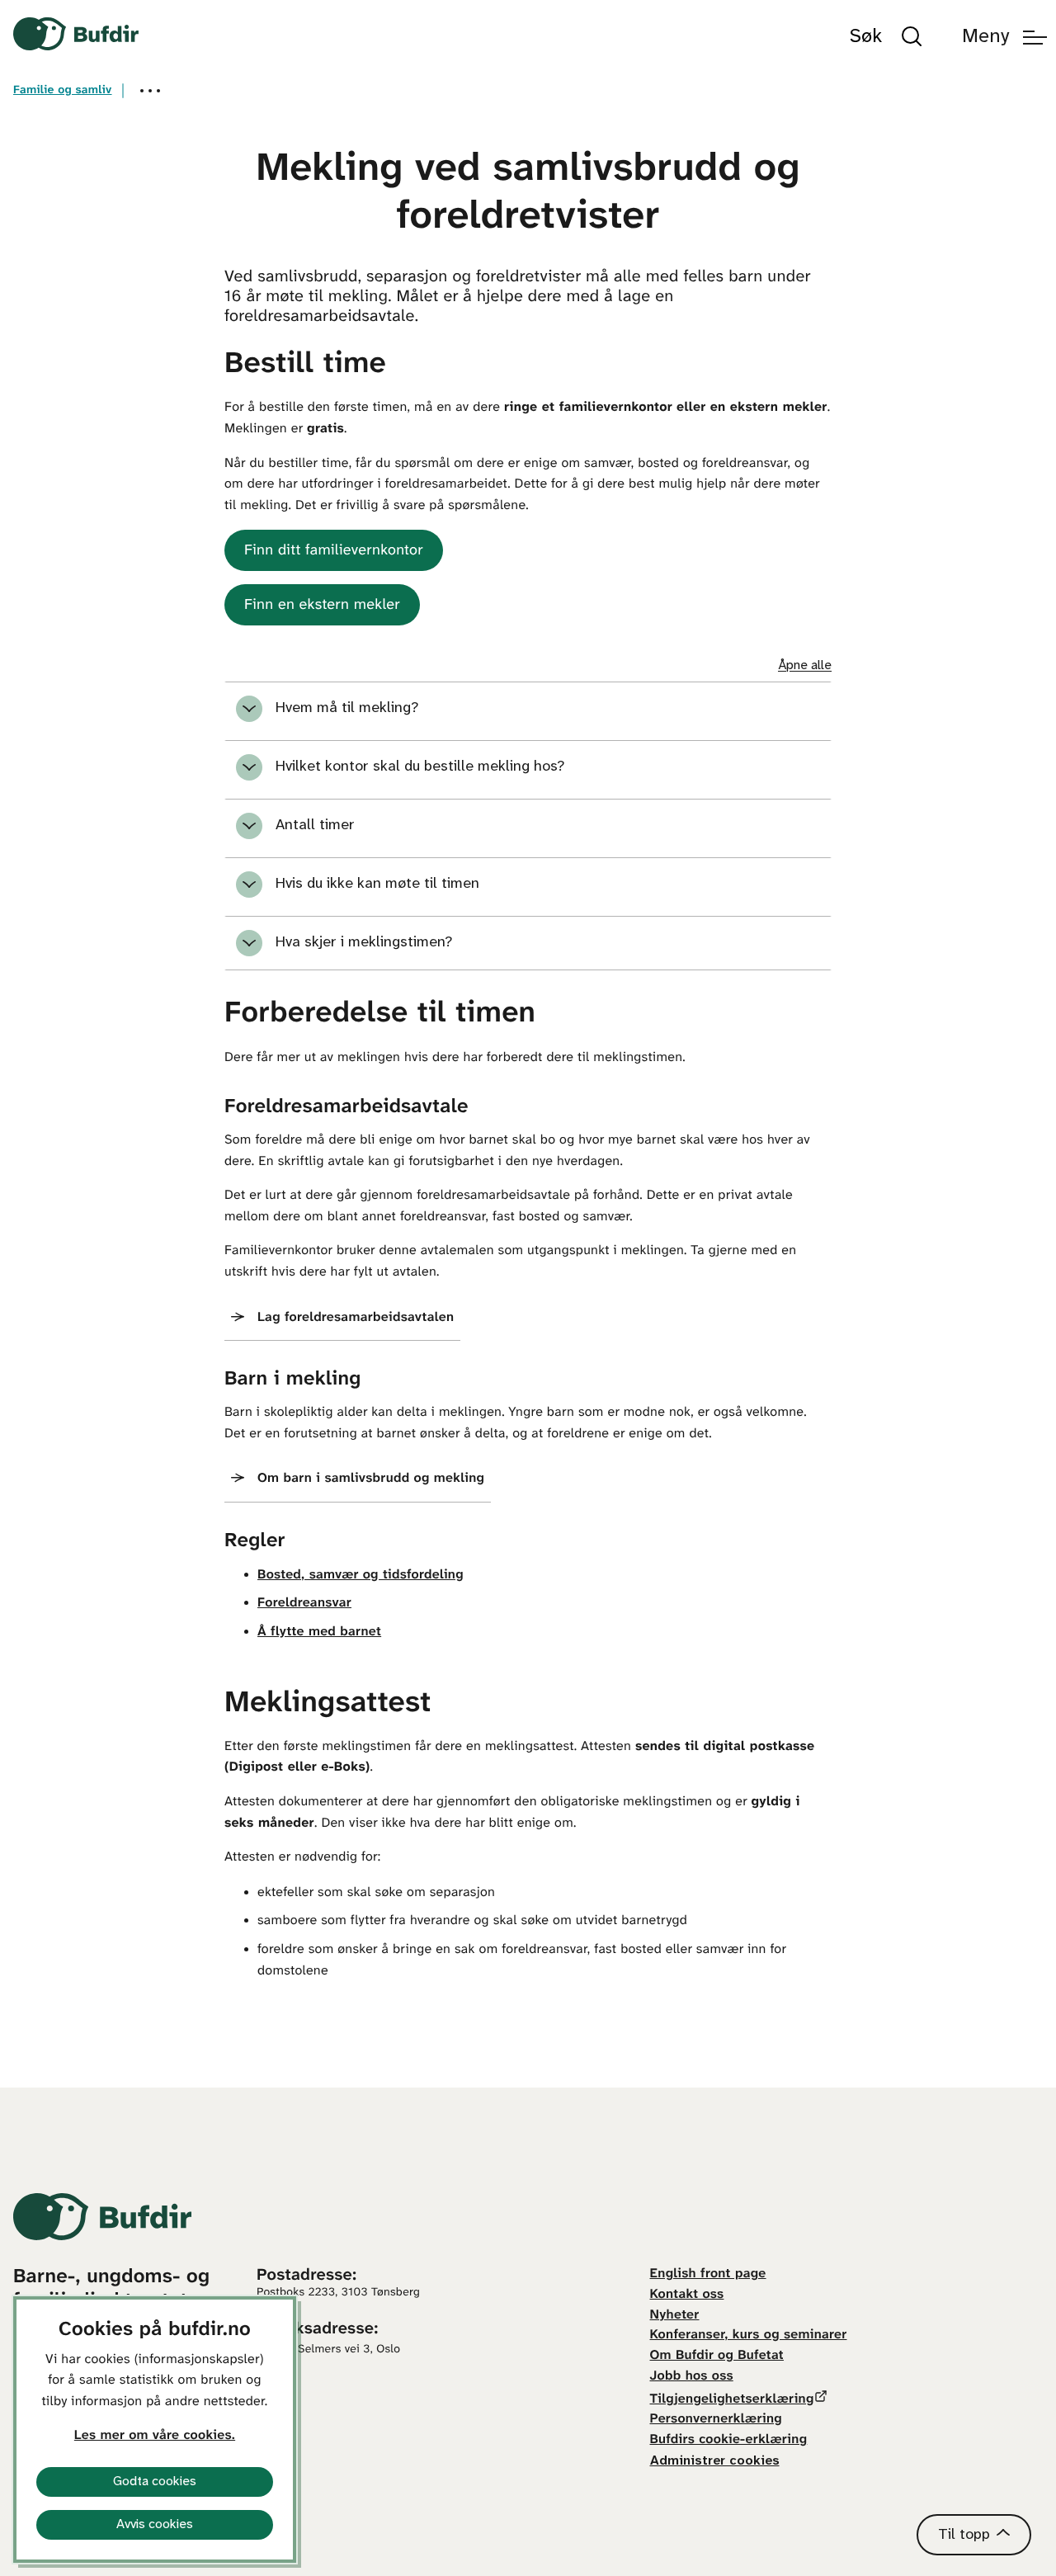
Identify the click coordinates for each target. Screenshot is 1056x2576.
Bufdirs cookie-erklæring (729, 2440)
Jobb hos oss (692, 2377)
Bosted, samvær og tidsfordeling (361, 1576)
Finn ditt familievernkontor (334, 551)
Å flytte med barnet (319, 1632)
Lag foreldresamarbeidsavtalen (356, 1318)
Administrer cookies (715, 2461)
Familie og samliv (63, 90)
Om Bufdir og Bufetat (717, 2356)
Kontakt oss (687, 2295)
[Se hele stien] (150, 91)
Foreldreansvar (304, 1604)
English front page (708, 2274)
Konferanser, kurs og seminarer (749, 2335)
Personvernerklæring (716, 2420)
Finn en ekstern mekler (322, 605)
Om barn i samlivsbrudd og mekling (371, 1479)
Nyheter (675, 2316)
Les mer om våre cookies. (155, 2436)
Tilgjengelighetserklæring (732, 2400)
